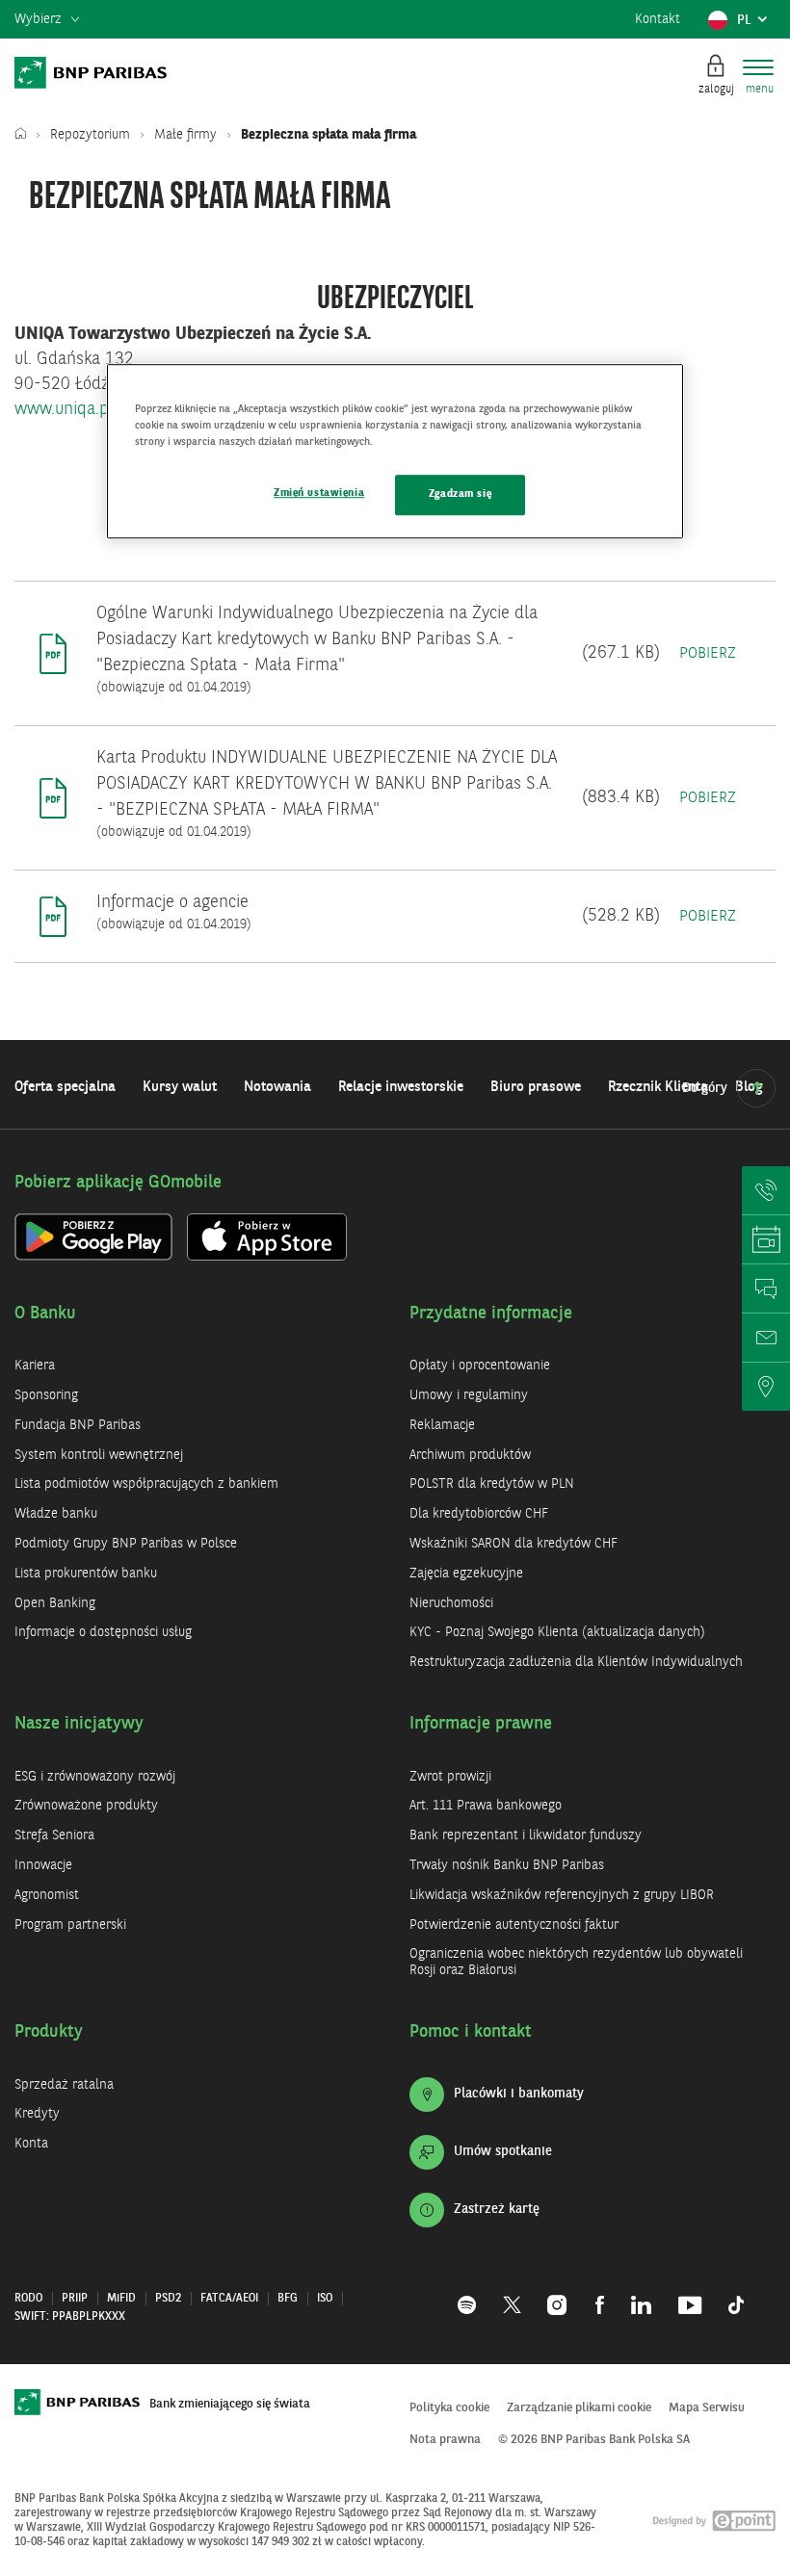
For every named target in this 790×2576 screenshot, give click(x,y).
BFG (288, 2299)
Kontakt (658, 19)
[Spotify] (474, 2295)
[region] (395, 451)
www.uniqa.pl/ (67, 409)
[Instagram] (558, 2295)
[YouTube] (690, 2295)
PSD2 (168, 2299)
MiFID (121, 2299)
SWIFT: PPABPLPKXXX (70, 2317)
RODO (28, 2299)
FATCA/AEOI (229, 2299)
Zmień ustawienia (319, 494)
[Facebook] (600, 2295)
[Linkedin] (641, 2295)
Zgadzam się (460, 495)
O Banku (45, 1314)
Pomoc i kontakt (471, 2032)
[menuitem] (47, 20)
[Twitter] (512, 2295)
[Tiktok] (729, 2295)
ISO (325, 2299)
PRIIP (75, 2299)
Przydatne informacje (491, 1314)
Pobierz (708, 654)
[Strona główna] (25, 135)
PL (756, 25)
